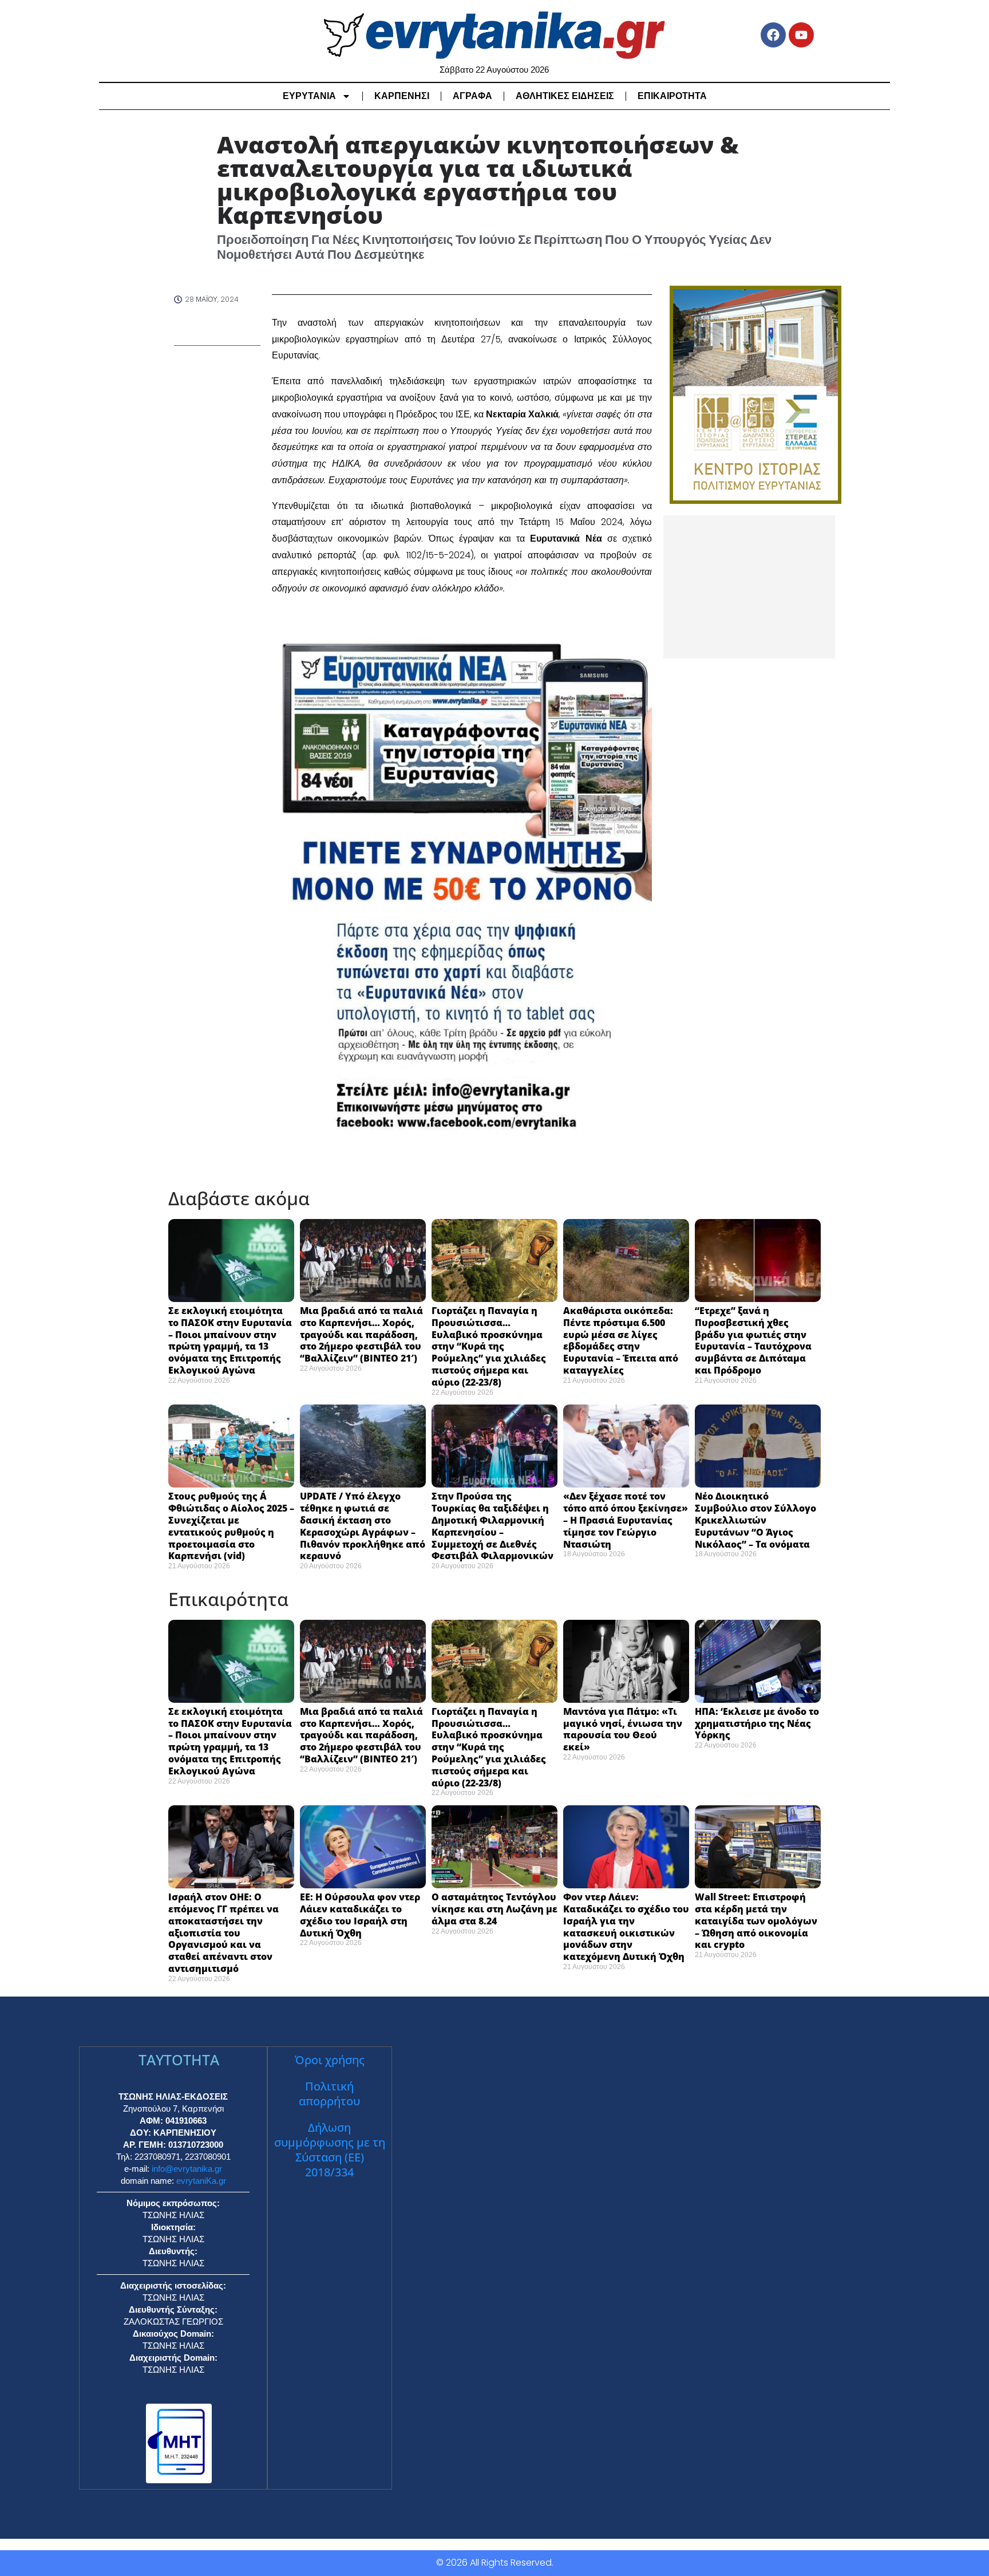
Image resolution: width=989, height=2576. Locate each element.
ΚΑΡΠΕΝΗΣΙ (402, 96)
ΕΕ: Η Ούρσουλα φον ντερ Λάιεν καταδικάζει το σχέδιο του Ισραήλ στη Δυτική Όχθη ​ (360, 1915)
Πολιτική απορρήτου (329, 2094)
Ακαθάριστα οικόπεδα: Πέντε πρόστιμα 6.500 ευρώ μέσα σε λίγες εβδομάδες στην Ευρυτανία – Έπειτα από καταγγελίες (621, 1340)
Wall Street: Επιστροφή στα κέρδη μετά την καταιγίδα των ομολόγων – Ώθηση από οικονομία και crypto (756, 1921)
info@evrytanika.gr (187, 2169)
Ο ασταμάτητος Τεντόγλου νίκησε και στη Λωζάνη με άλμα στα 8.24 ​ (494, 1909)
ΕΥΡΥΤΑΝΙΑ (309, 96)
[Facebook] (773, 35)
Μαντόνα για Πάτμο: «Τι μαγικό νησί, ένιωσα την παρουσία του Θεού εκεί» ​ (623, 1729)
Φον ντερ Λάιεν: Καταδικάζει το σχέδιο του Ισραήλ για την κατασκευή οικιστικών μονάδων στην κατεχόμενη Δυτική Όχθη (626, 1927)
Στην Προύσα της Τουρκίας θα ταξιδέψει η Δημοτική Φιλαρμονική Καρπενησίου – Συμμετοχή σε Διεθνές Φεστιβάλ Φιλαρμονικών (492, 1526)
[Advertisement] (749, 587)
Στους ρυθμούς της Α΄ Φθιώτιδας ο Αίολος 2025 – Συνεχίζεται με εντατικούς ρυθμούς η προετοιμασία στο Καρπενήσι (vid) (231, 1526)
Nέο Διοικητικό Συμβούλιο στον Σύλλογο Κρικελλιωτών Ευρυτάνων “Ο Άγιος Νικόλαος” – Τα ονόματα (755, 1520)
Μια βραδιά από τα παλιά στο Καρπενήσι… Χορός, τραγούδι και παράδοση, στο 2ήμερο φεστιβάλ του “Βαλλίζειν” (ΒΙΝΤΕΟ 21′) (361, 1334)
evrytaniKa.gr (201, 2181)
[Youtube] (801, 35)
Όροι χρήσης (330, 2060)
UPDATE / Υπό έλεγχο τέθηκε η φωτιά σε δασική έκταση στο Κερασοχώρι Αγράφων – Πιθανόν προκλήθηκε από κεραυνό (363, 1526)
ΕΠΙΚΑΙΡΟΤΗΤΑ (672, 96)
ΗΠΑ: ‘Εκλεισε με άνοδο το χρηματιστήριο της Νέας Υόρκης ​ (757, 1723)
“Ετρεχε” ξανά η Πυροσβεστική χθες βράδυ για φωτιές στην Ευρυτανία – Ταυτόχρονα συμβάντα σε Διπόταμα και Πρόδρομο (753, 1340)
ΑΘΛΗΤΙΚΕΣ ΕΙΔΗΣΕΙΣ (565, 96)
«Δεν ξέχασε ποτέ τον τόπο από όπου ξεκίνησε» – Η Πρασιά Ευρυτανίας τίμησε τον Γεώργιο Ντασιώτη (626, 1520)
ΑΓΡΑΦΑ (472, 96)
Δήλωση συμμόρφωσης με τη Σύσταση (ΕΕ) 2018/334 (330, 2150)
